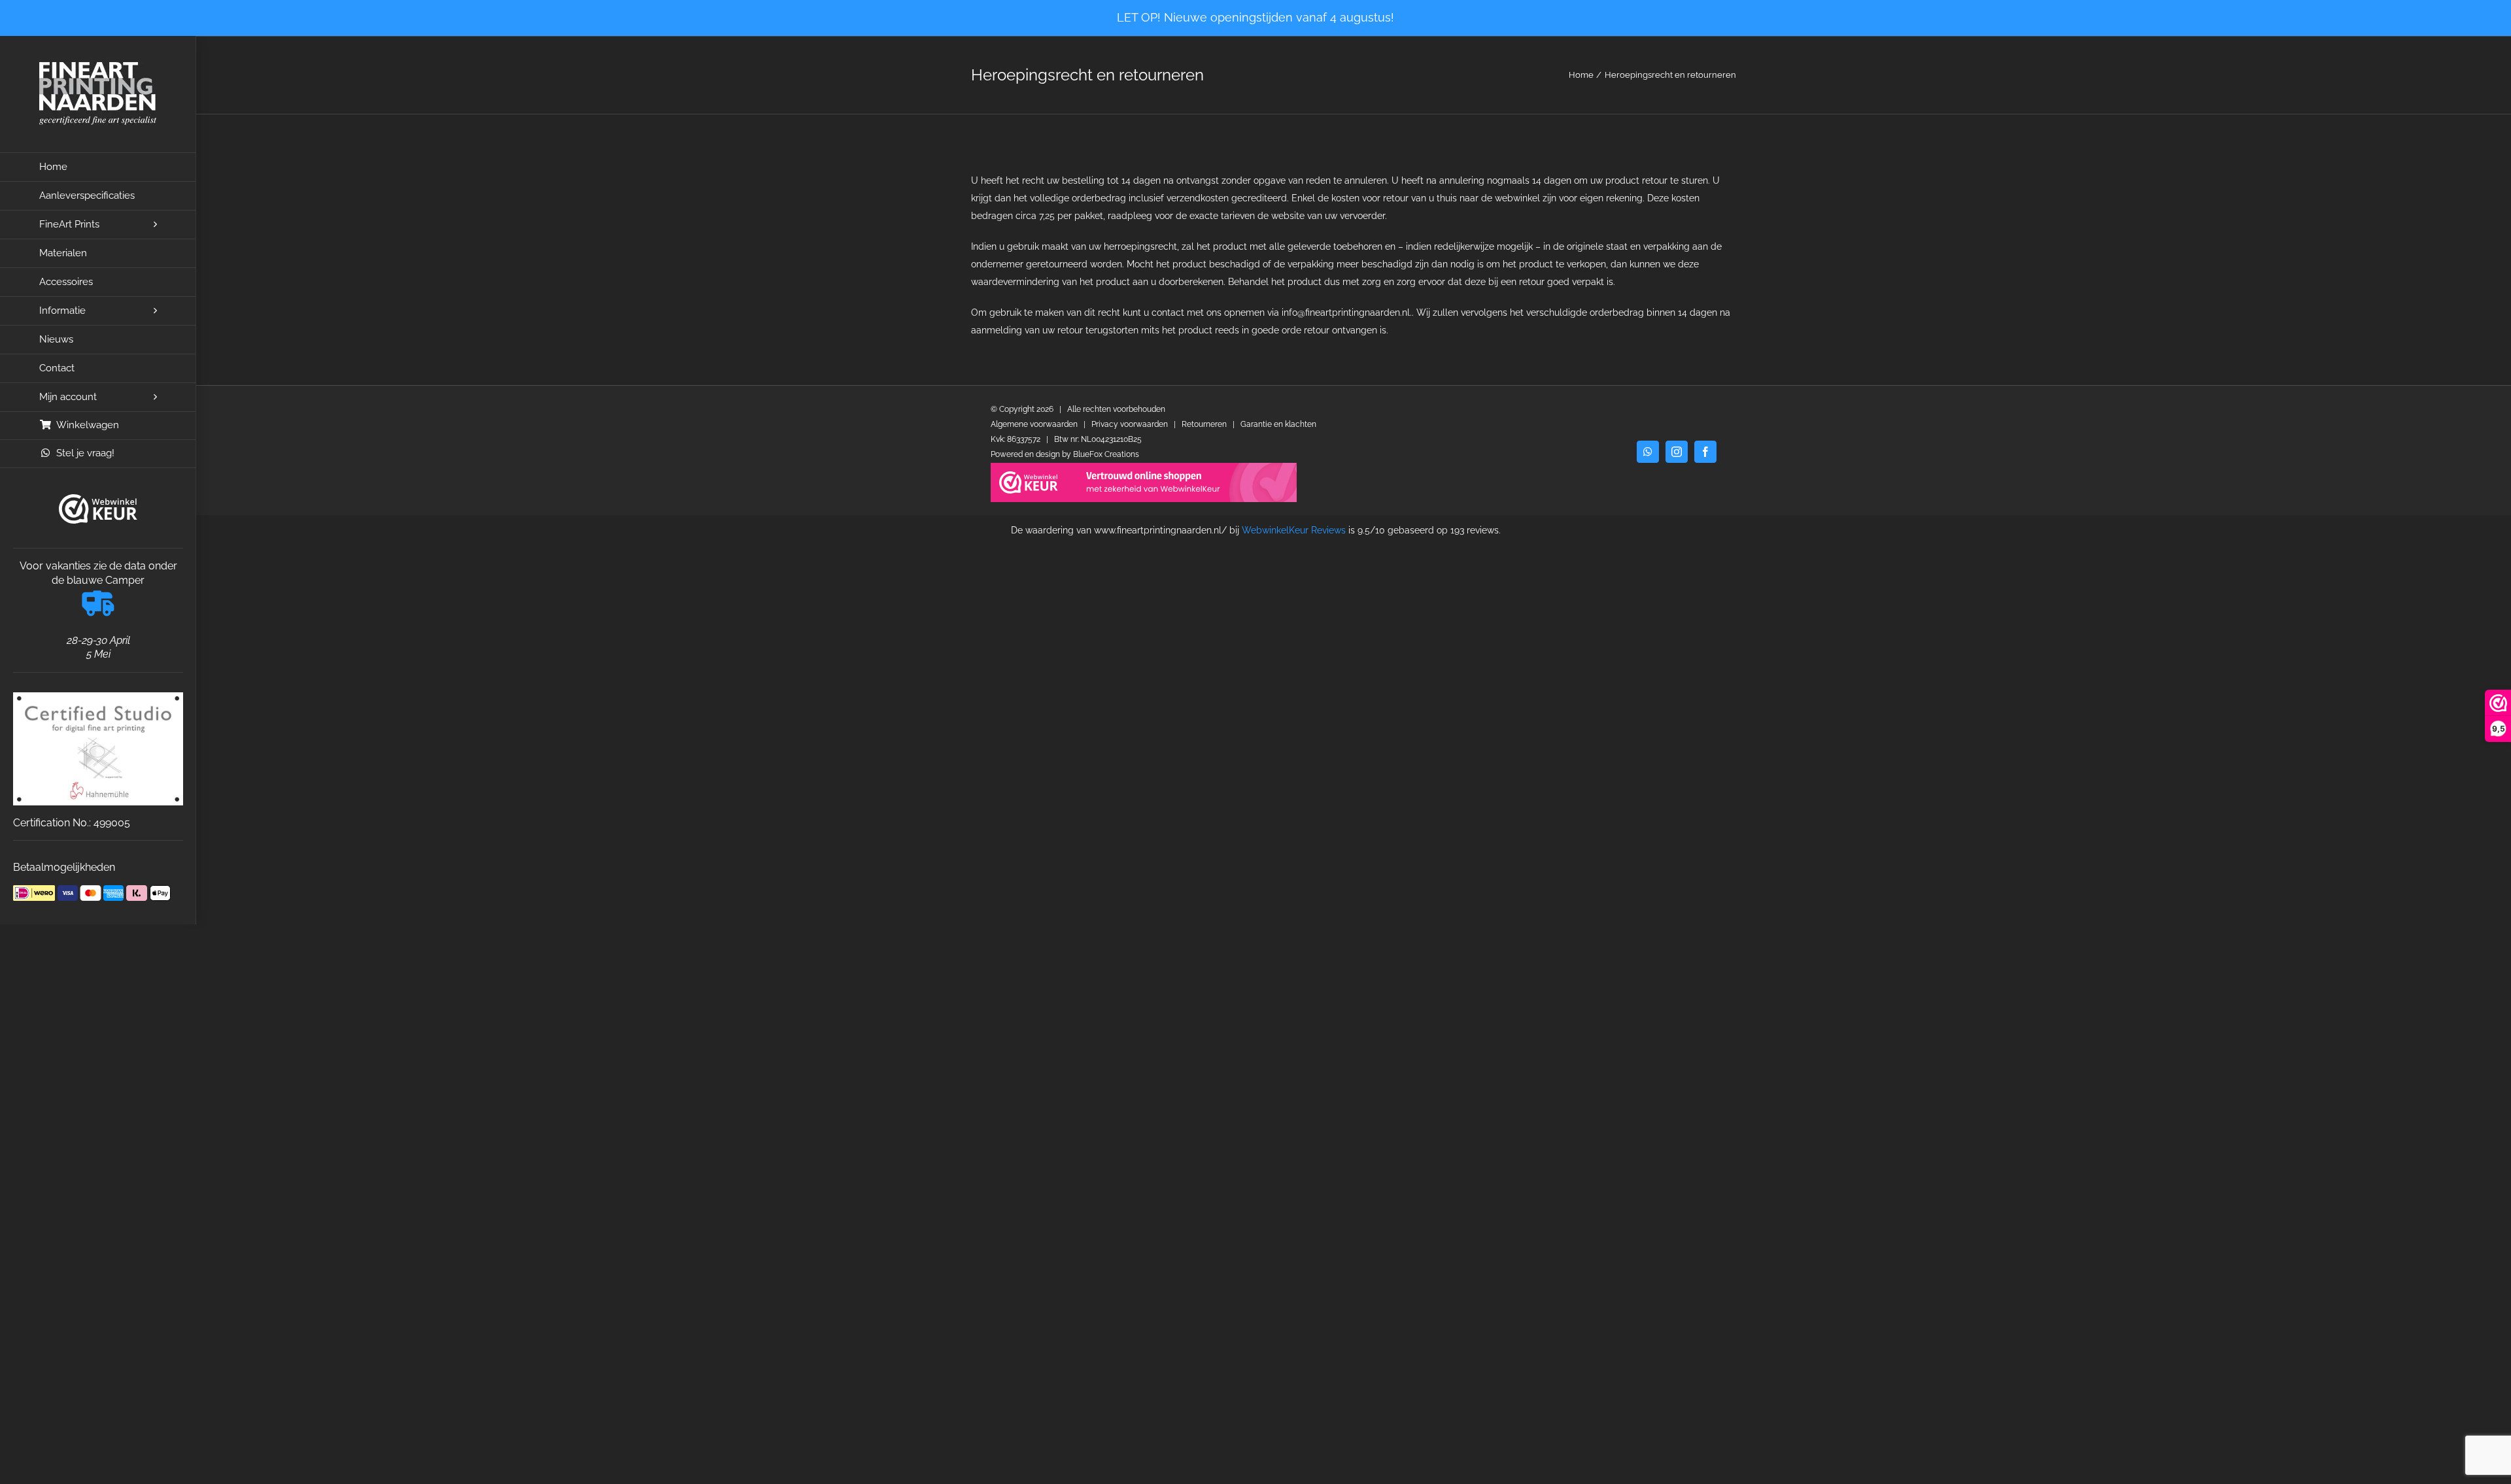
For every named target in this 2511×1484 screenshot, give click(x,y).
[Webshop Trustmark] (98, 509)
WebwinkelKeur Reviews (1294, 530)
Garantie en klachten (1278, 424)
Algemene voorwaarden (1034, 424)
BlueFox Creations (1106, 454)
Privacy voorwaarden (1130, 424)
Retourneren (1204, 424)
